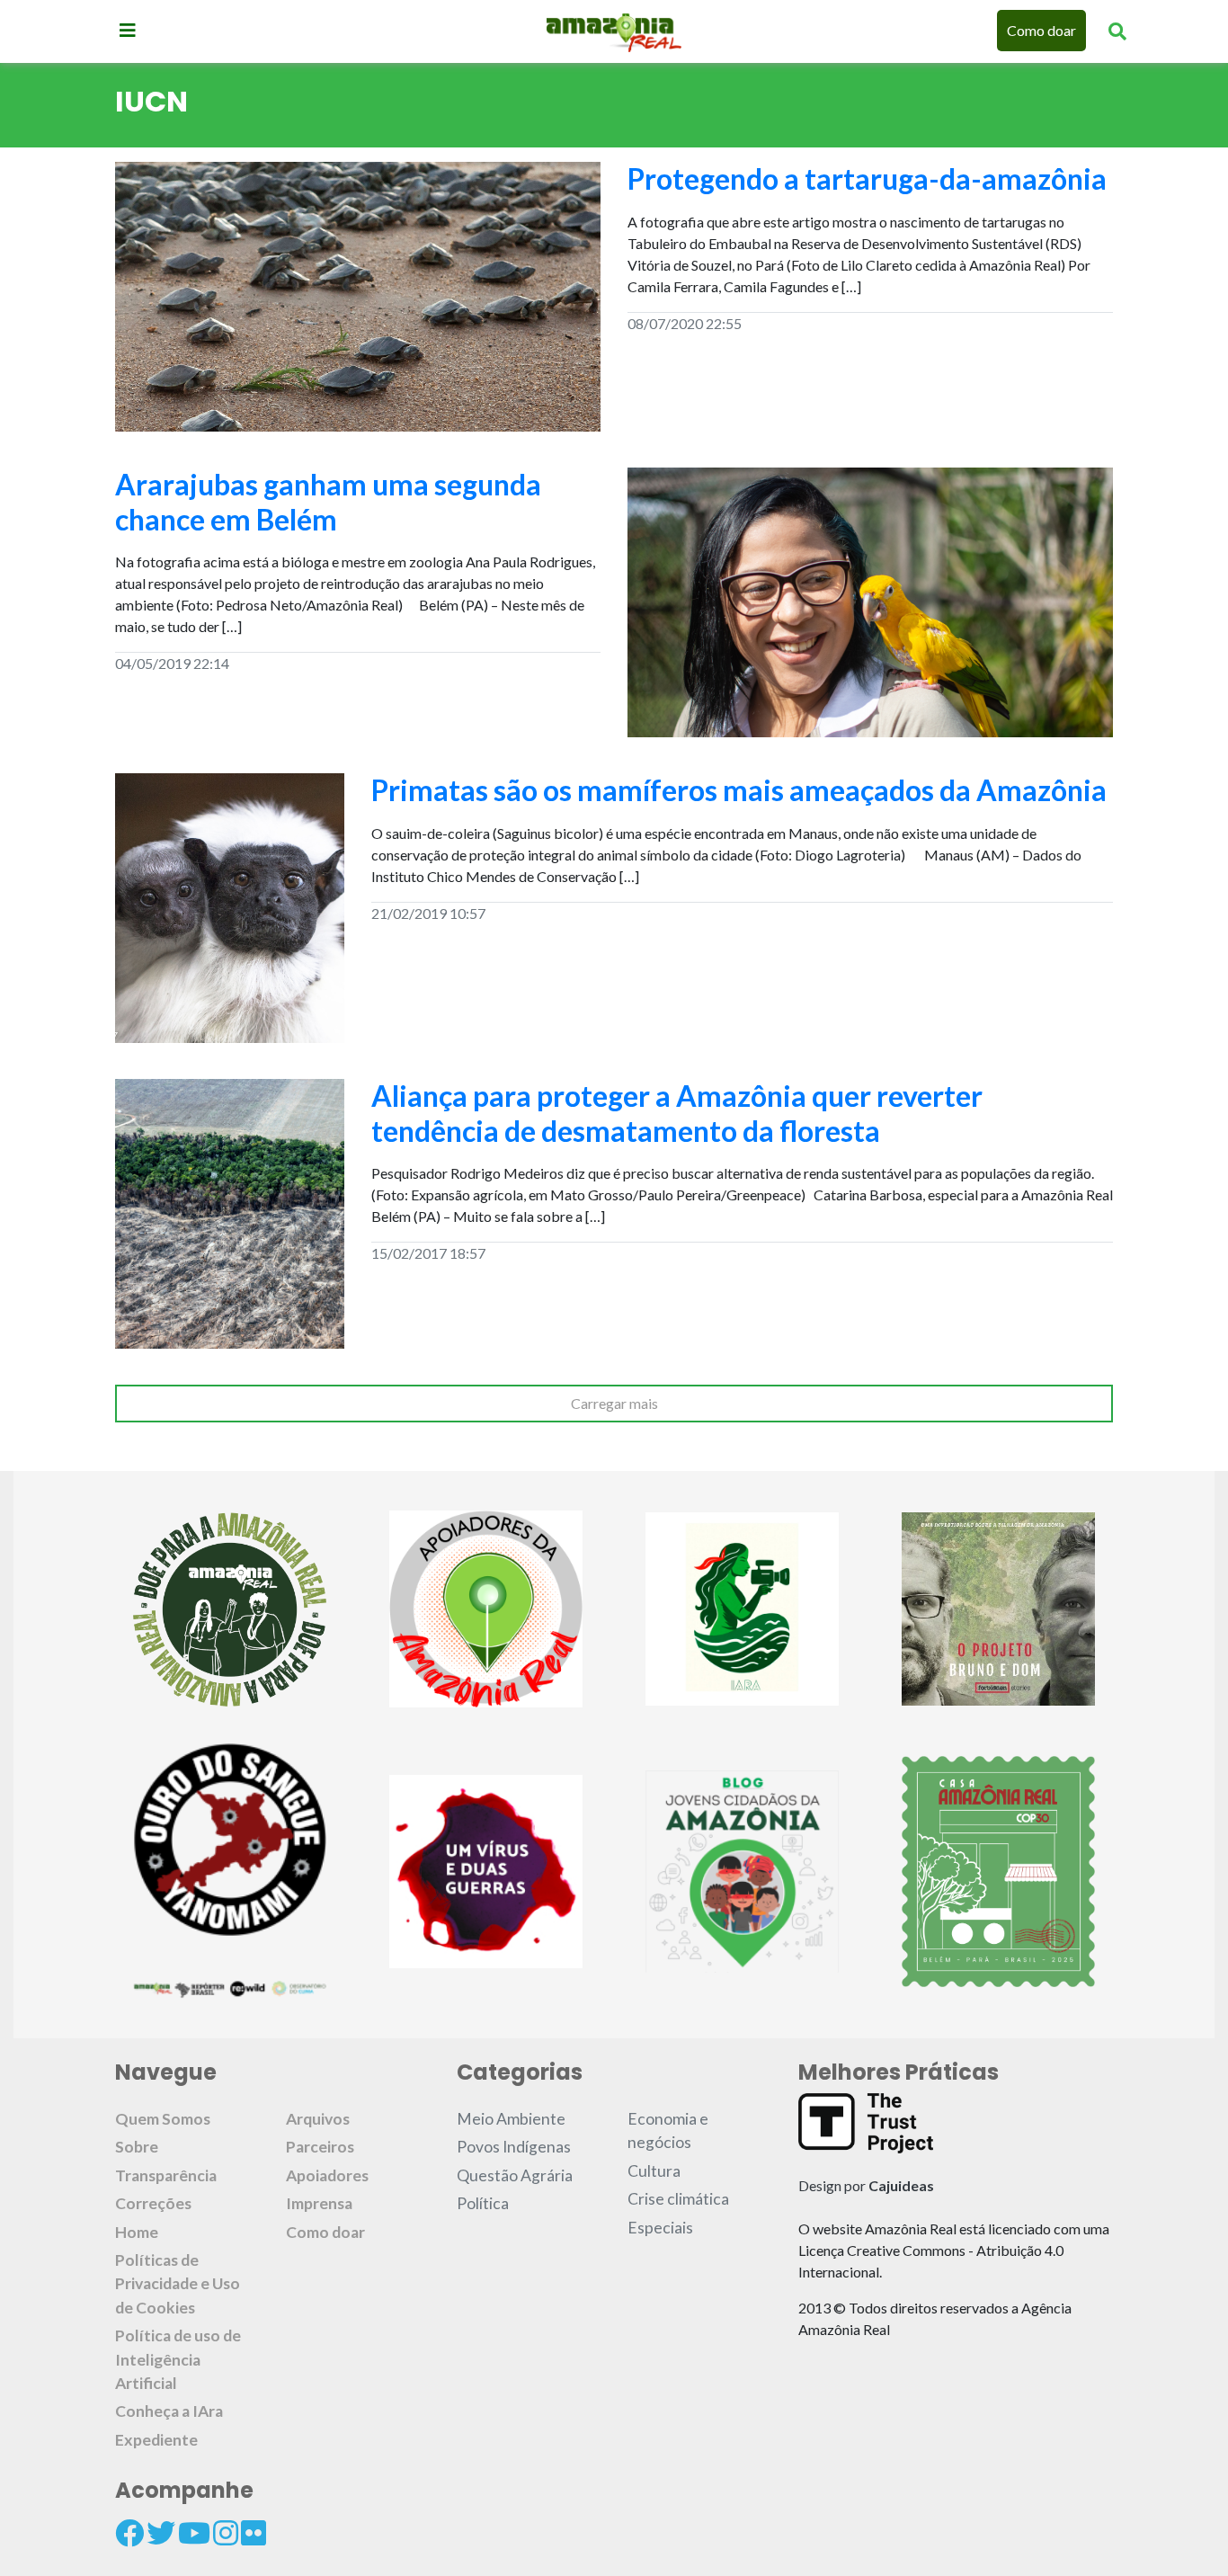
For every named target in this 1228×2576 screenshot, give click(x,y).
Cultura (654, 2171)
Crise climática (678, 2199)
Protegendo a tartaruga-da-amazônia (867, 178)
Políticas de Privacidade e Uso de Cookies (178, 2284)
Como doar (1041, 30)
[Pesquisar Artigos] (1117, 31)
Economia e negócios (668, 2130)
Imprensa (319, 2203)
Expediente (156, 2440)
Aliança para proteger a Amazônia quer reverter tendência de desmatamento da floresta (677, 1113)
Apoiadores (327, 2175)
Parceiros (320, 2147)
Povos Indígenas (514, 2147)
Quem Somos (163, 2119)
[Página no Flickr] (254, 2533)
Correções (153, 2203)
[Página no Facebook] (129, 2533)
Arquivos (318, 2119)
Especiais (660, 2228)
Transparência (166, 2175)
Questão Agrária (515, 2175)
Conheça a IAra (169, 2411)
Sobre (137, 2147)
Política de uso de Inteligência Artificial (178, 2359)
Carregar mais (614, 1403)
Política (483, 2203)
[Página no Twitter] (161, 2533)
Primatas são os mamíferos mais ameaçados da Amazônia (739, 790)
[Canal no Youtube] (194, 2533)
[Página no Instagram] (226, 2533)
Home (137, 2232)
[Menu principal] (128, 30)
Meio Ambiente (511, 2119)
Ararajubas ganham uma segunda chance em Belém (328, 501)
